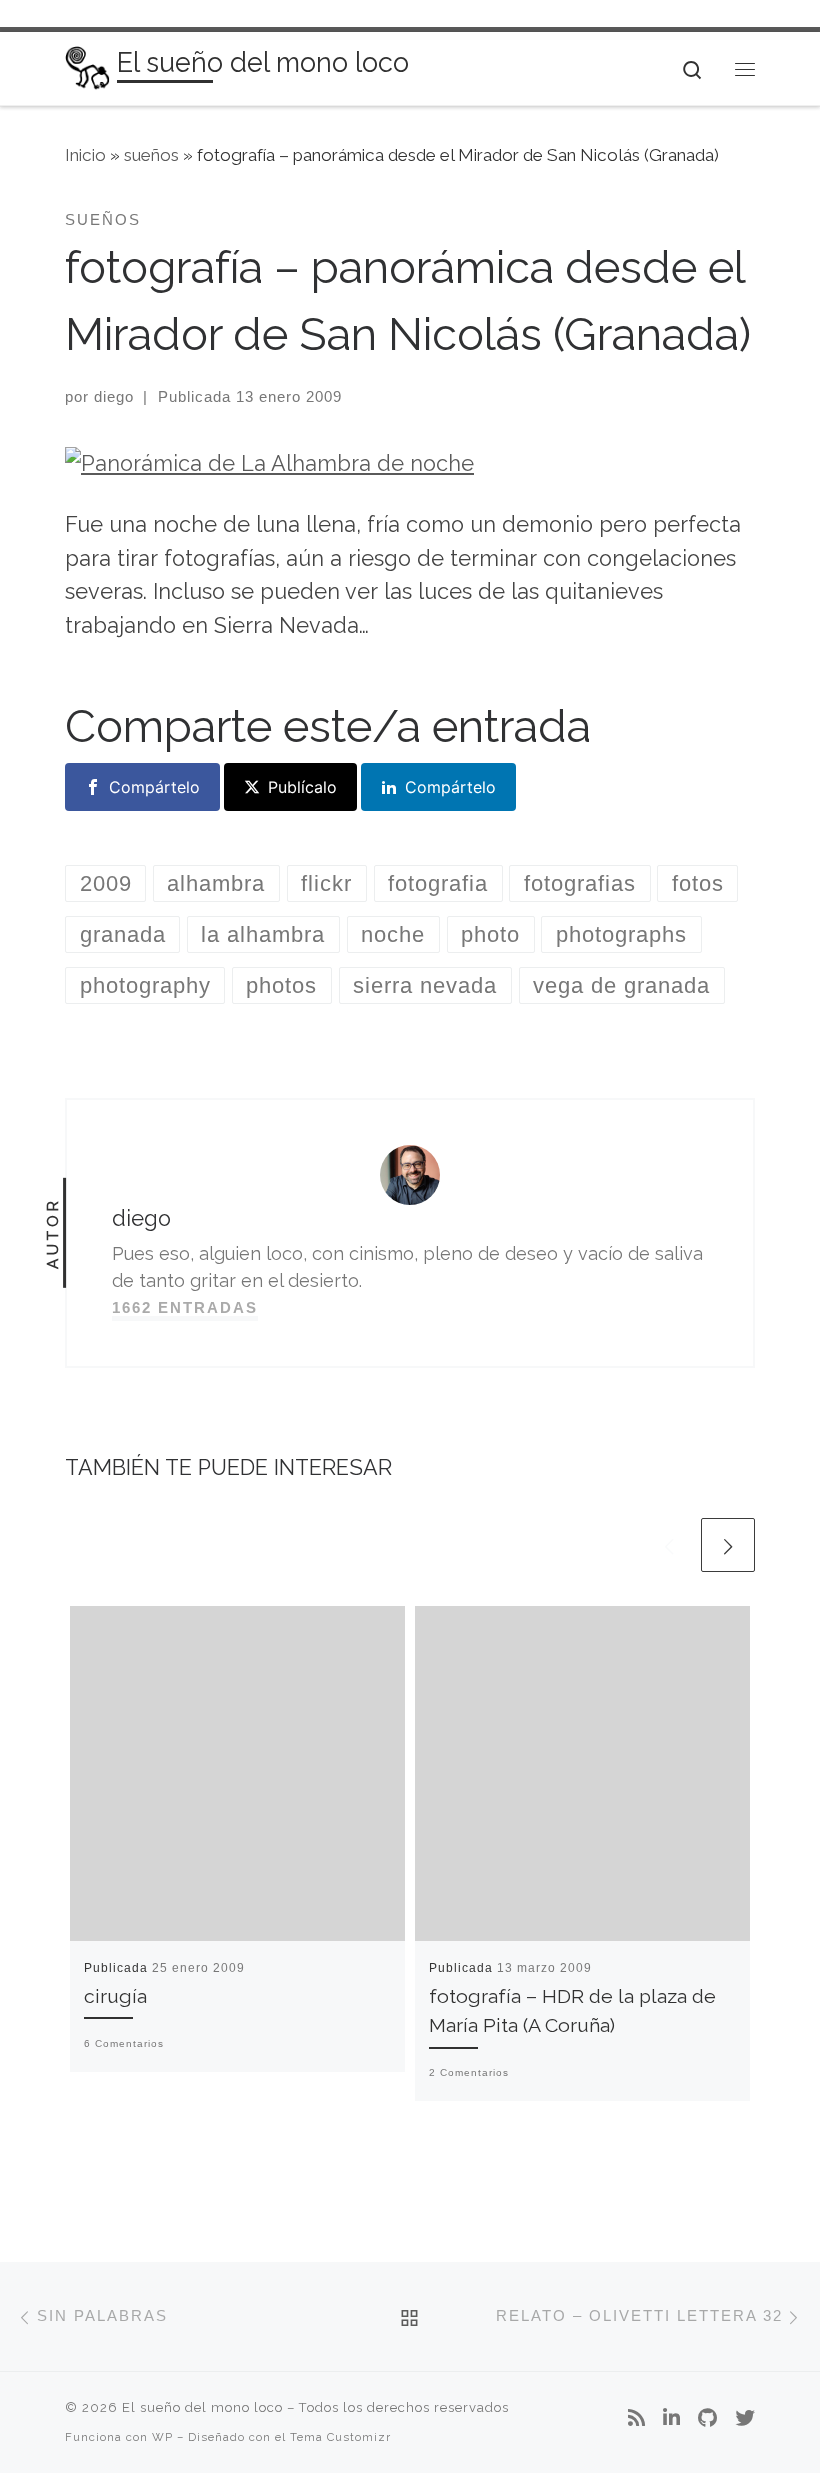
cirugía (115, 1996)
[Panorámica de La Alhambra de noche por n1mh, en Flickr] (269, 462)
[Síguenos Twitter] (745, 2419)
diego (114, 396)
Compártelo (154, 787)
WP (162, 2437)
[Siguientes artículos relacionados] (728, 1545)
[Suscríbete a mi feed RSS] (636, 2419)
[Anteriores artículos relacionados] (669, 1545)
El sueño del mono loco (202, 2407)
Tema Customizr (340, 2437)
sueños (151, 155)
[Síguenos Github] (707, 2419)
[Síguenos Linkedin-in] (671, 2419)
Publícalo (302, 787)
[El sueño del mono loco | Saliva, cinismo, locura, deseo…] (87, 66)
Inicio (85, 155)
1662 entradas (185, 1307)
